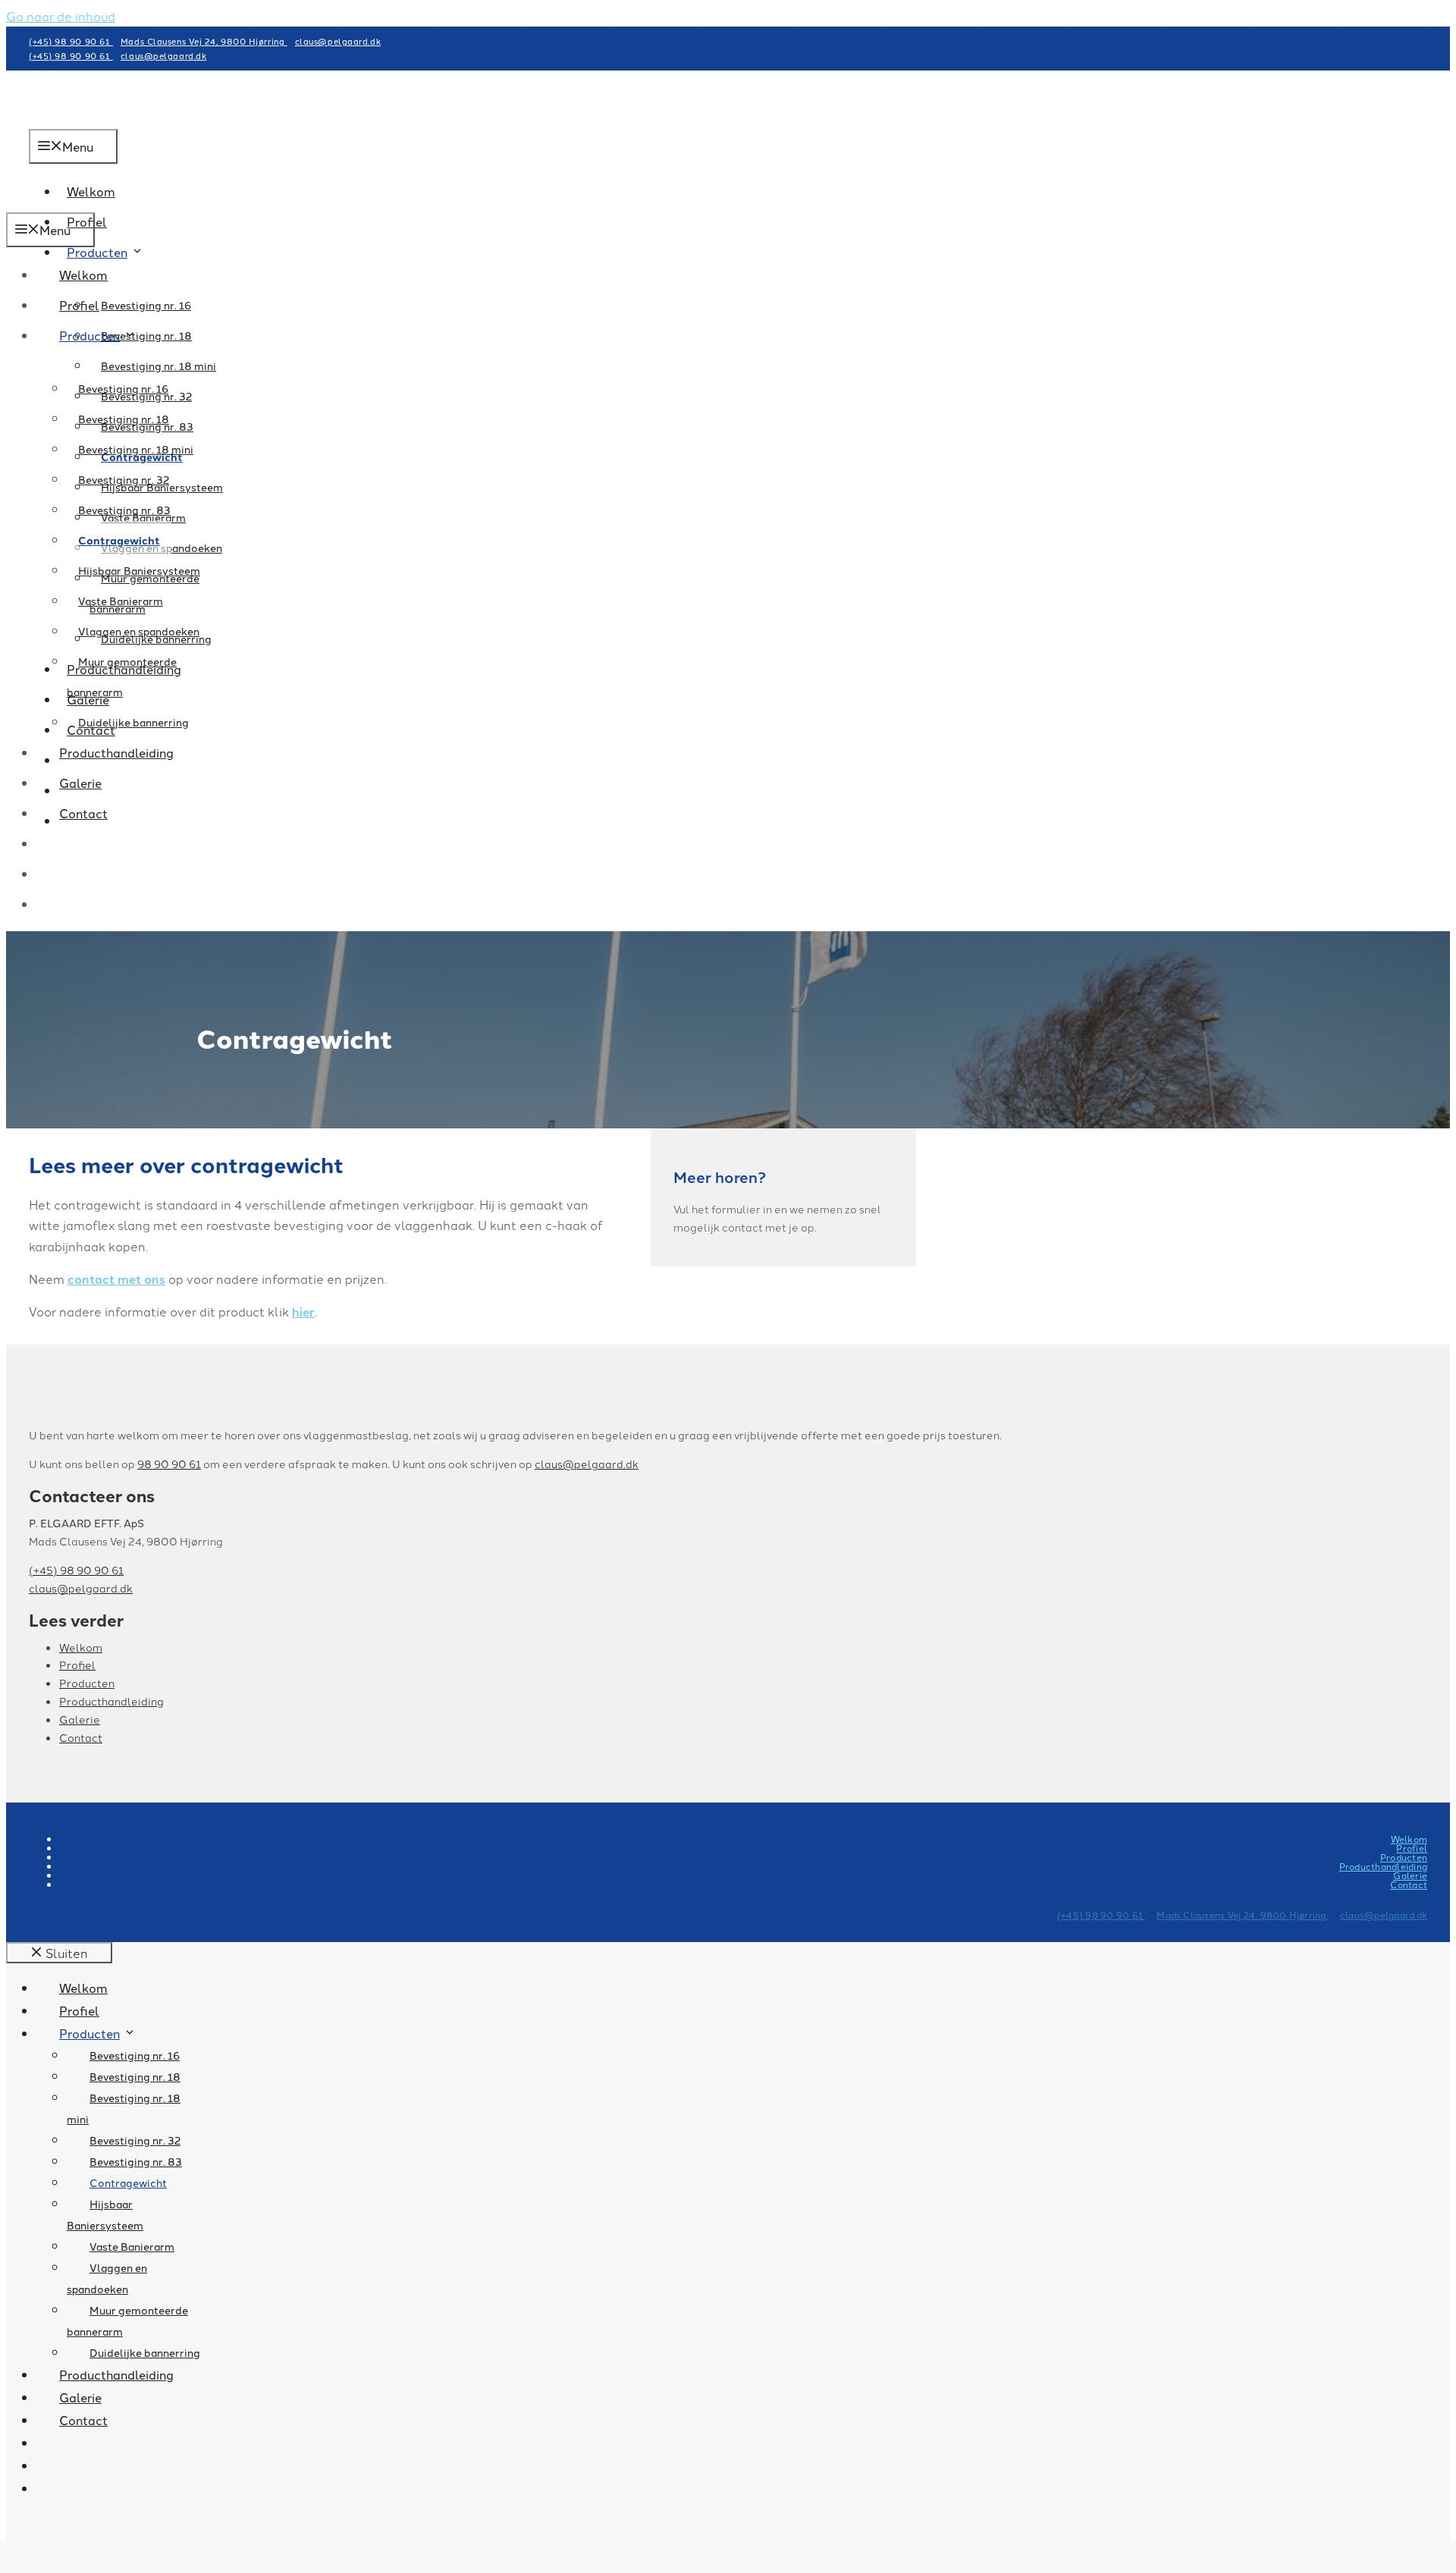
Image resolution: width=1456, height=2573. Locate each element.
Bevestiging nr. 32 (124, 479)
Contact (83, 813)
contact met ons (116, 1279)
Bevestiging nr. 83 (124, 510)
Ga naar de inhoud (61, 16)
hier (303, 1312)
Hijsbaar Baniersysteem (139, 570)
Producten (97, 252)
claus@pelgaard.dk (338, 41)
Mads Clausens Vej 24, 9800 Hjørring (204, 41)
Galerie (80, 783)
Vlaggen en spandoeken (139, 631)
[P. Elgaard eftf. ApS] (112, 202)
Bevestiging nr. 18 (124, 419)
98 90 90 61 (169, 1464)
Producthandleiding (116, 752)
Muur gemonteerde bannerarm (122, 676)
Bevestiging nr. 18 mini (158, 366)
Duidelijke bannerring (133, 722)
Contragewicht (119, 540)
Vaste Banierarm (121, 601)
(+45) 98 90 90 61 (71, 41)
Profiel (79, 305)
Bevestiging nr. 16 (146, 305)
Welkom (83, 275)
